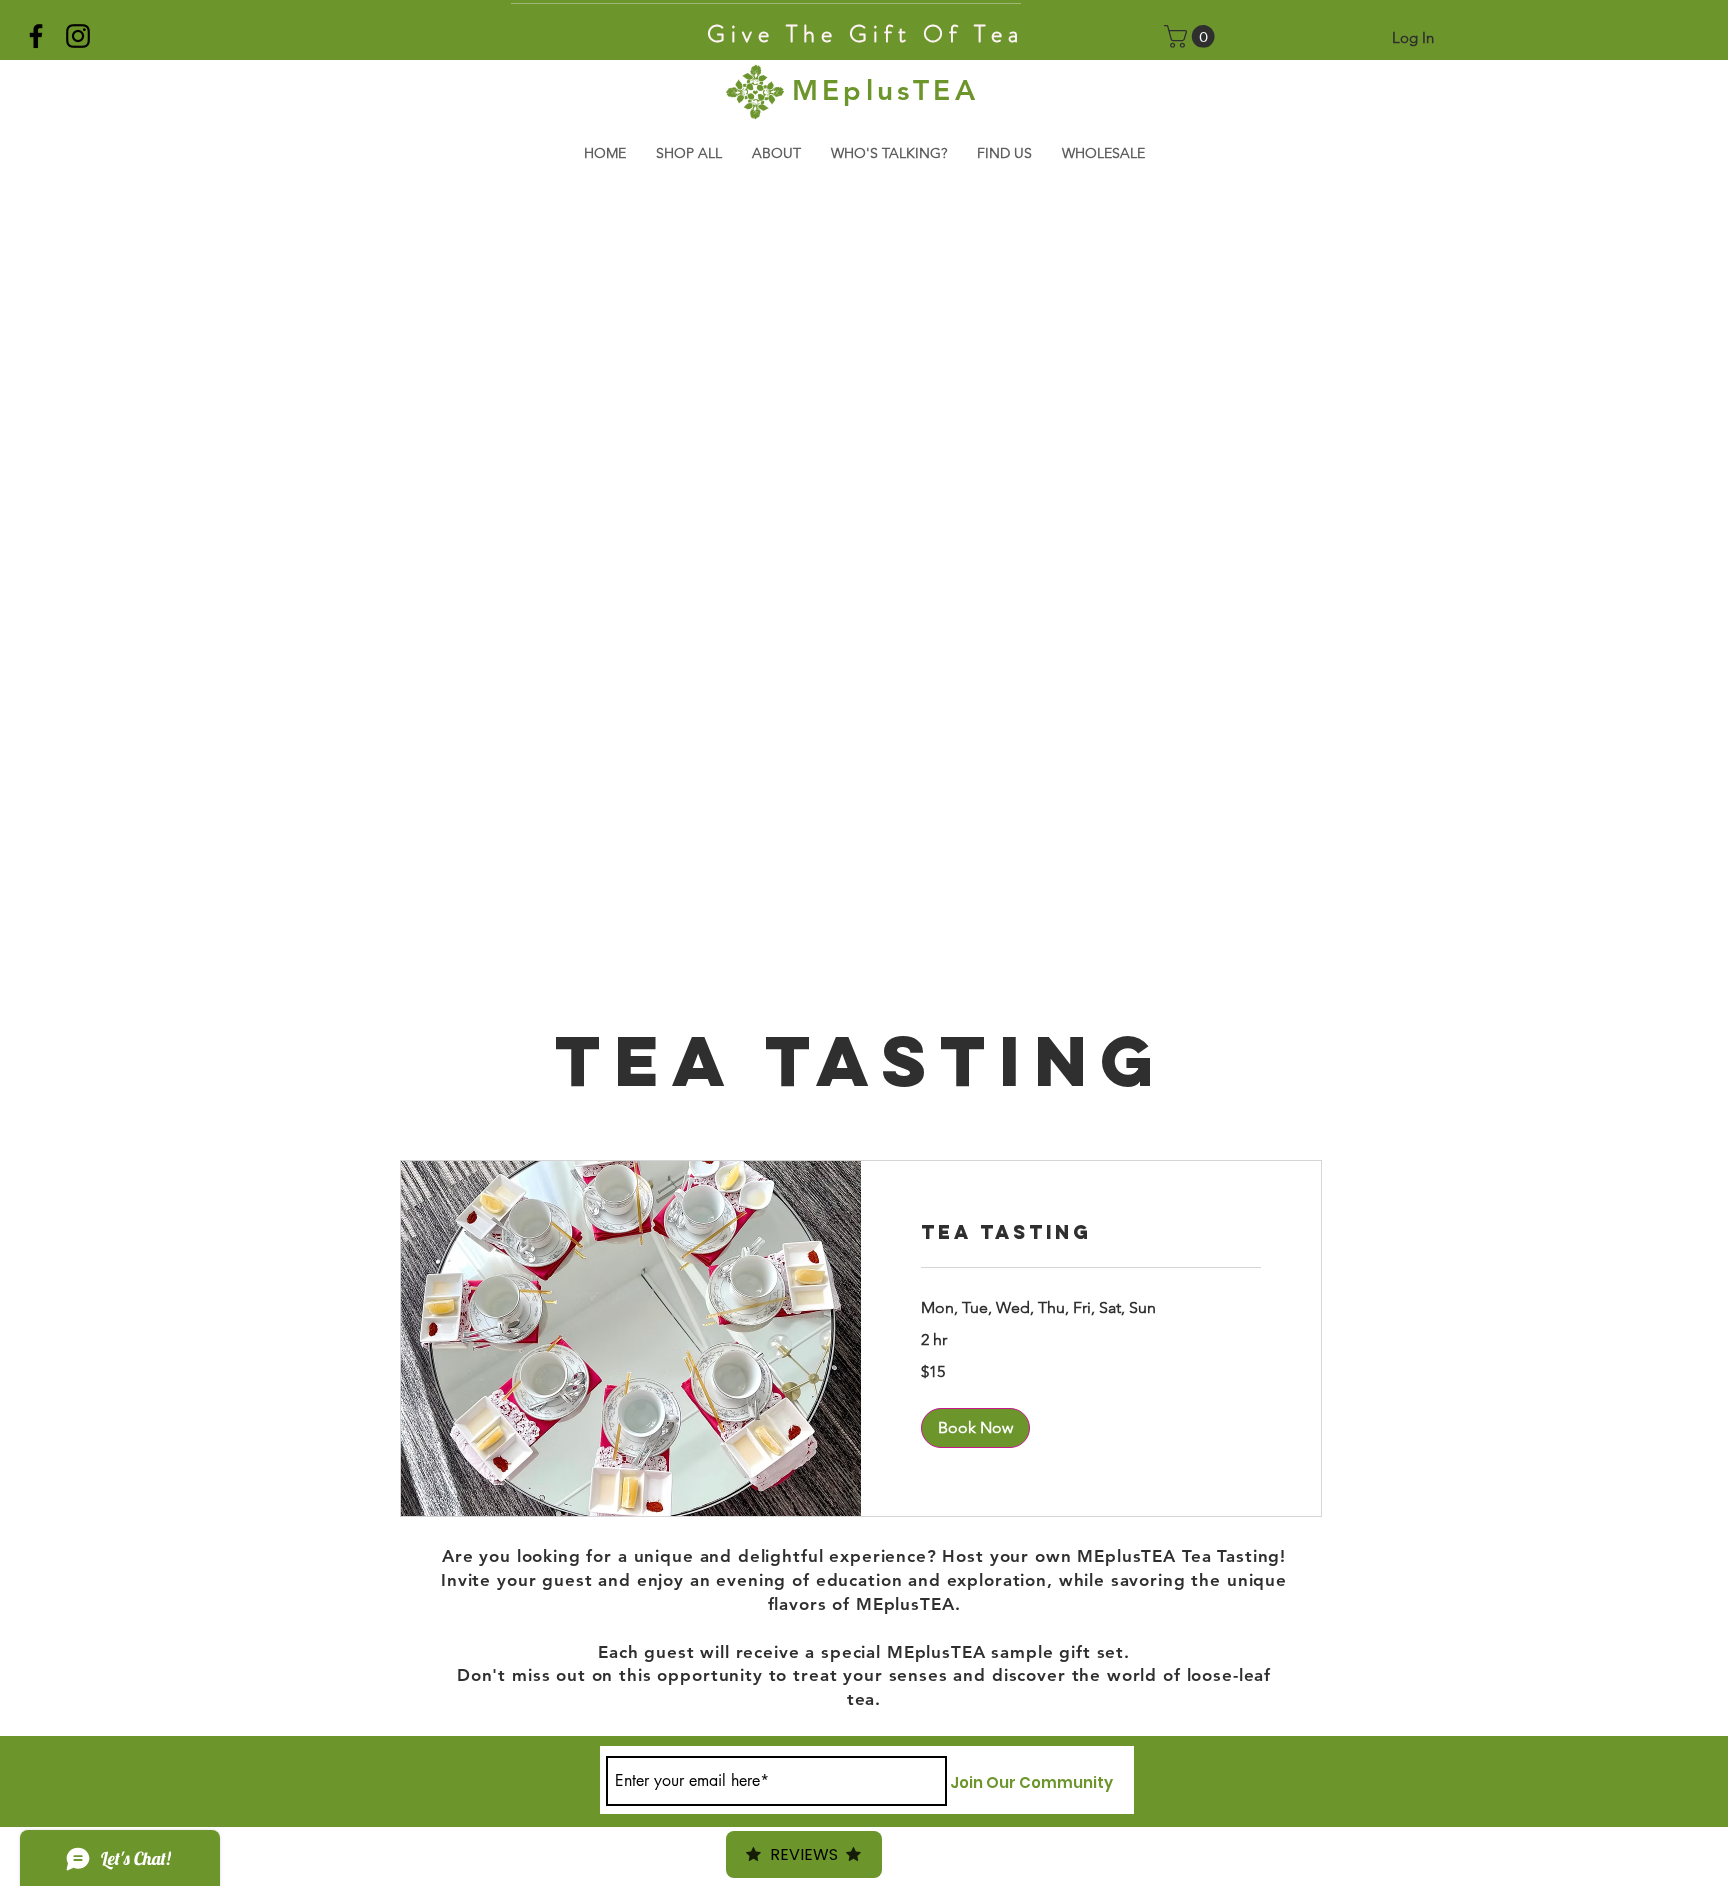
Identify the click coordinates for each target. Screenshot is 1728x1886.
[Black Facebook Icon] (36, 36)
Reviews (804, 1854)
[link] (1091, 1232)
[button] (1192, 36)
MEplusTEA (885, 90)
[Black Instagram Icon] (78, 36)
